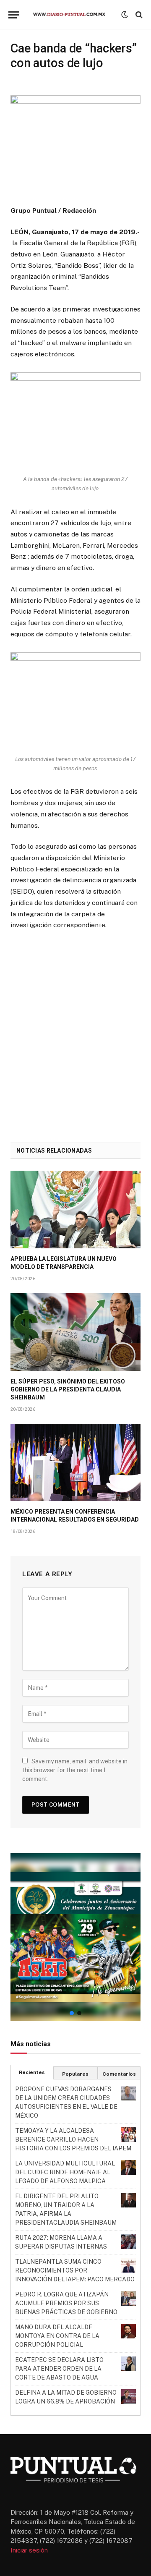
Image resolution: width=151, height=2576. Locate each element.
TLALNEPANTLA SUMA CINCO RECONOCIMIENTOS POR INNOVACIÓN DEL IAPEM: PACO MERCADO (75, 2270)
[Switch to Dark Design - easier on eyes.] (125, 15)
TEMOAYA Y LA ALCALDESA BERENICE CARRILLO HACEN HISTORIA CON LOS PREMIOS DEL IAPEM (73, 2139)
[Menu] (14, 15)
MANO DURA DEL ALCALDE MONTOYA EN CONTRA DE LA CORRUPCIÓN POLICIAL (57, 2336)
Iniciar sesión (29, 2550)
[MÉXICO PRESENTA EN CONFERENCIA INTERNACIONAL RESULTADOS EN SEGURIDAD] (75, 1463)
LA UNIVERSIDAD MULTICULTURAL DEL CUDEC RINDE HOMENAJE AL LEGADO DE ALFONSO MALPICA (65, 2172)
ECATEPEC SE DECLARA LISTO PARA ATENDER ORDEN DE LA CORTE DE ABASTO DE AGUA (59, 2369)
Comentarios (119, 2074)
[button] (75, 1937)
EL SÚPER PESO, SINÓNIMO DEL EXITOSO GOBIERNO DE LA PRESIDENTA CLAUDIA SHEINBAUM (68, 1389)
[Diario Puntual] (72, 15)
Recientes (32, 2072)
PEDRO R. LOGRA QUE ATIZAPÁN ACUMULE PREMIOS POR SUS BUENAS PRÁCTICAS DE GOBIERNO (66, 2303)
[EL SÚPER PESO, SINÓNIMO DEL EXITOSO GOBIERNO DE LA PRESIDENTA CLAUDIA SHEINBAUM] (75, 1332)
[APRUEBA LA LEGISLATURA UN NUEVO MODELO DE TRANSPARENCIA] (75, 1210)
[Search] (138, 15)
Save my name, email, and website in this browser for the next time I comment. (75, 1770)
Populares (75, 2074)
